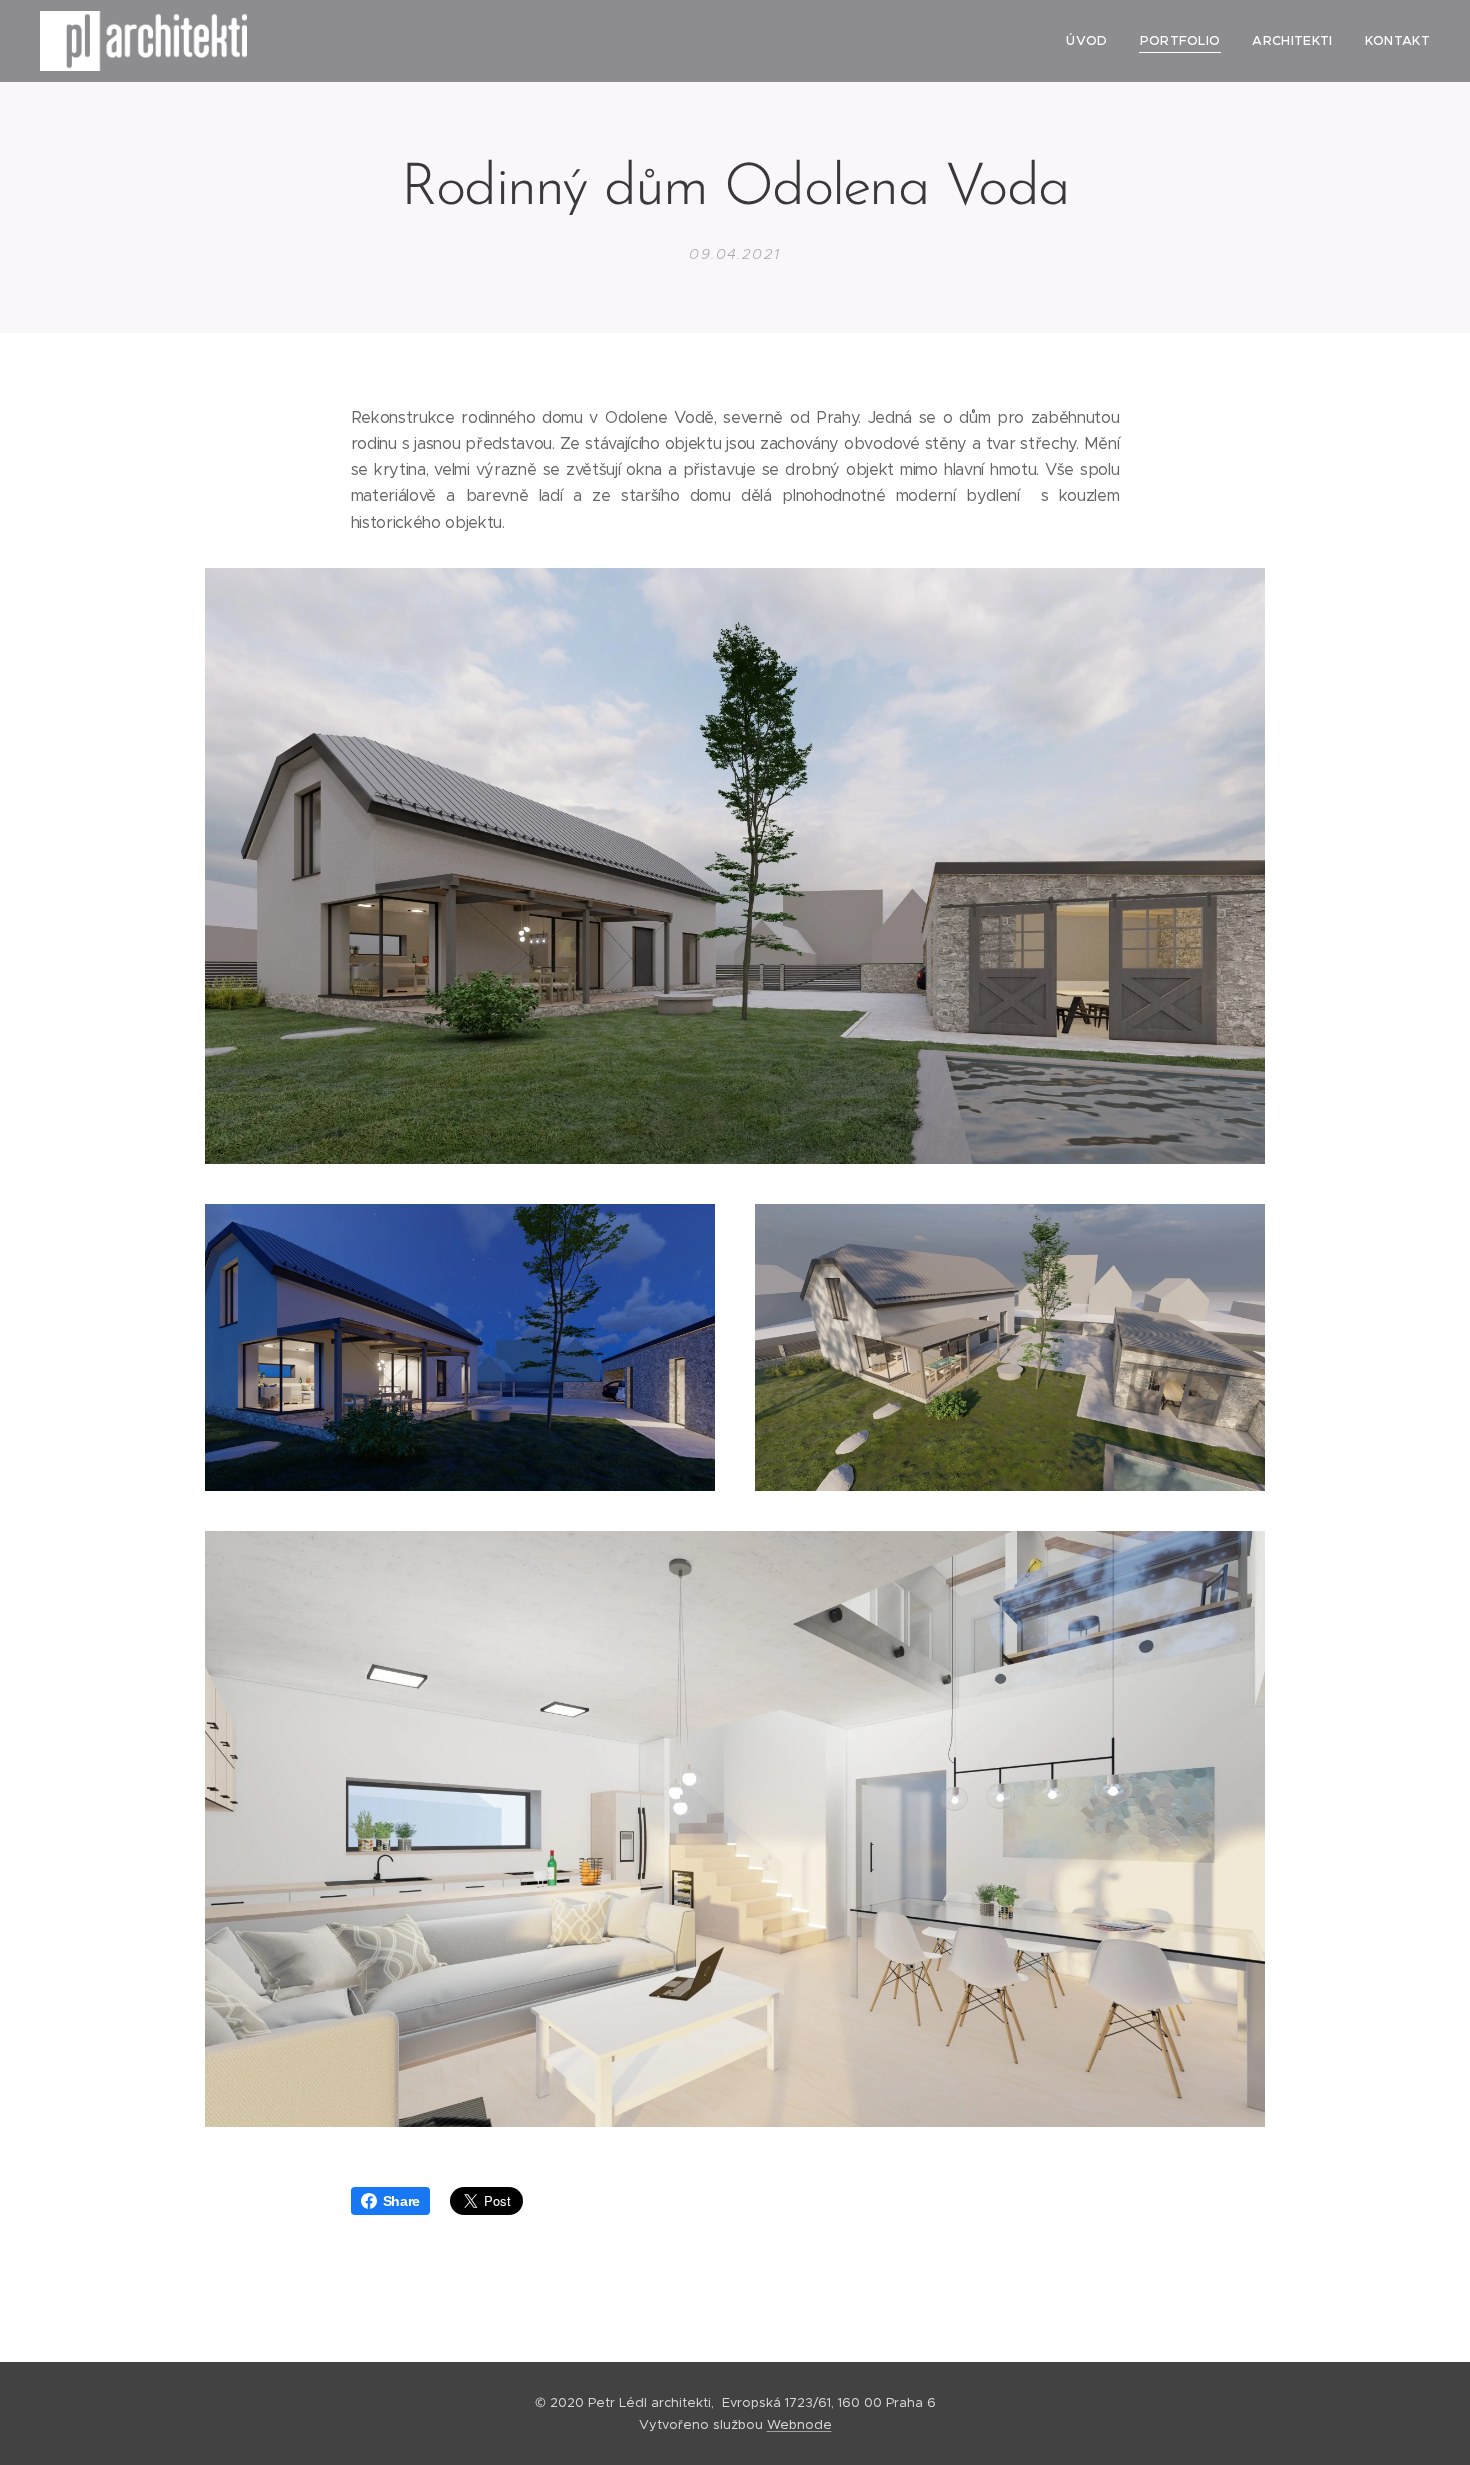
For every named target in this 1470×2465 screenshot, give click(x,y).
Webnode (799, 2424)
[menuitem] (1092, 41)
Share (401, 2201)
